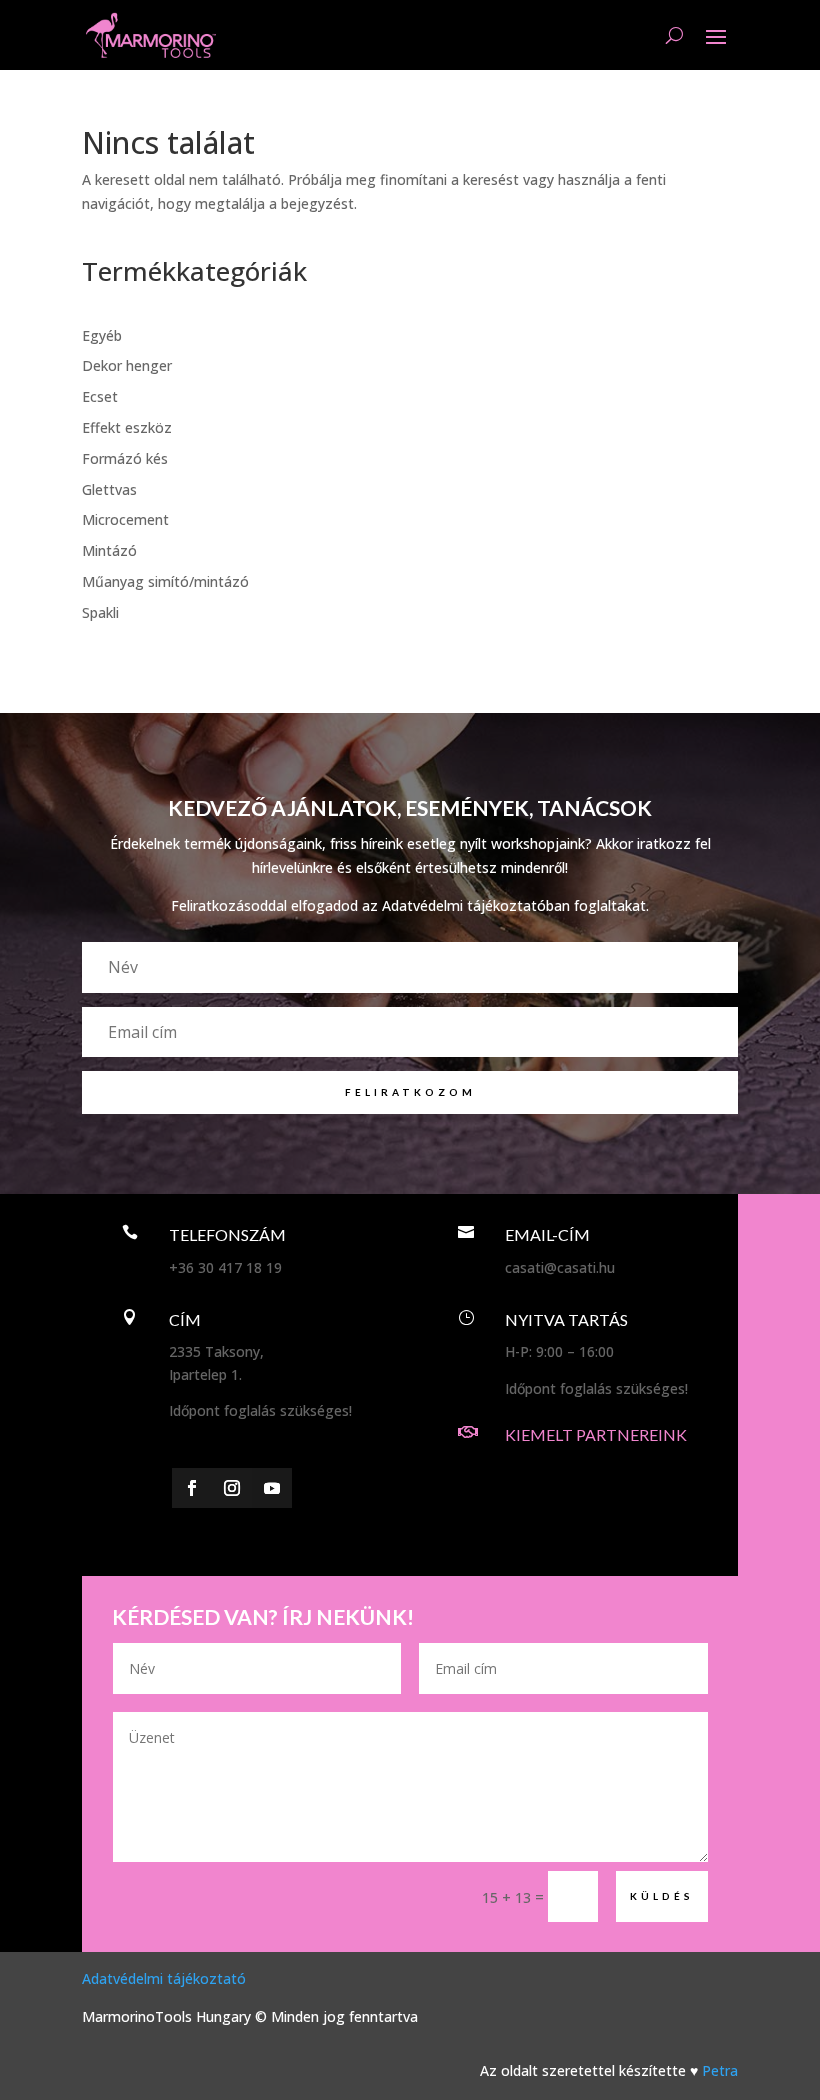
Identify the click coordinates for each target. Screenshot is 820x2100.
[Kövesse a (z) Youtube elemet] (272, 1488)
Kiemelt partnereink (596, 1434)
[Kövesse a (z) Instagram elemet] (232, 1488)
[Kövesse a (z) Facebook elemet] (192, 1488)
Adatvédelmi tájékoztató (164, 1978)
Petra (720, 2070)
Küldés (662, 1896)
